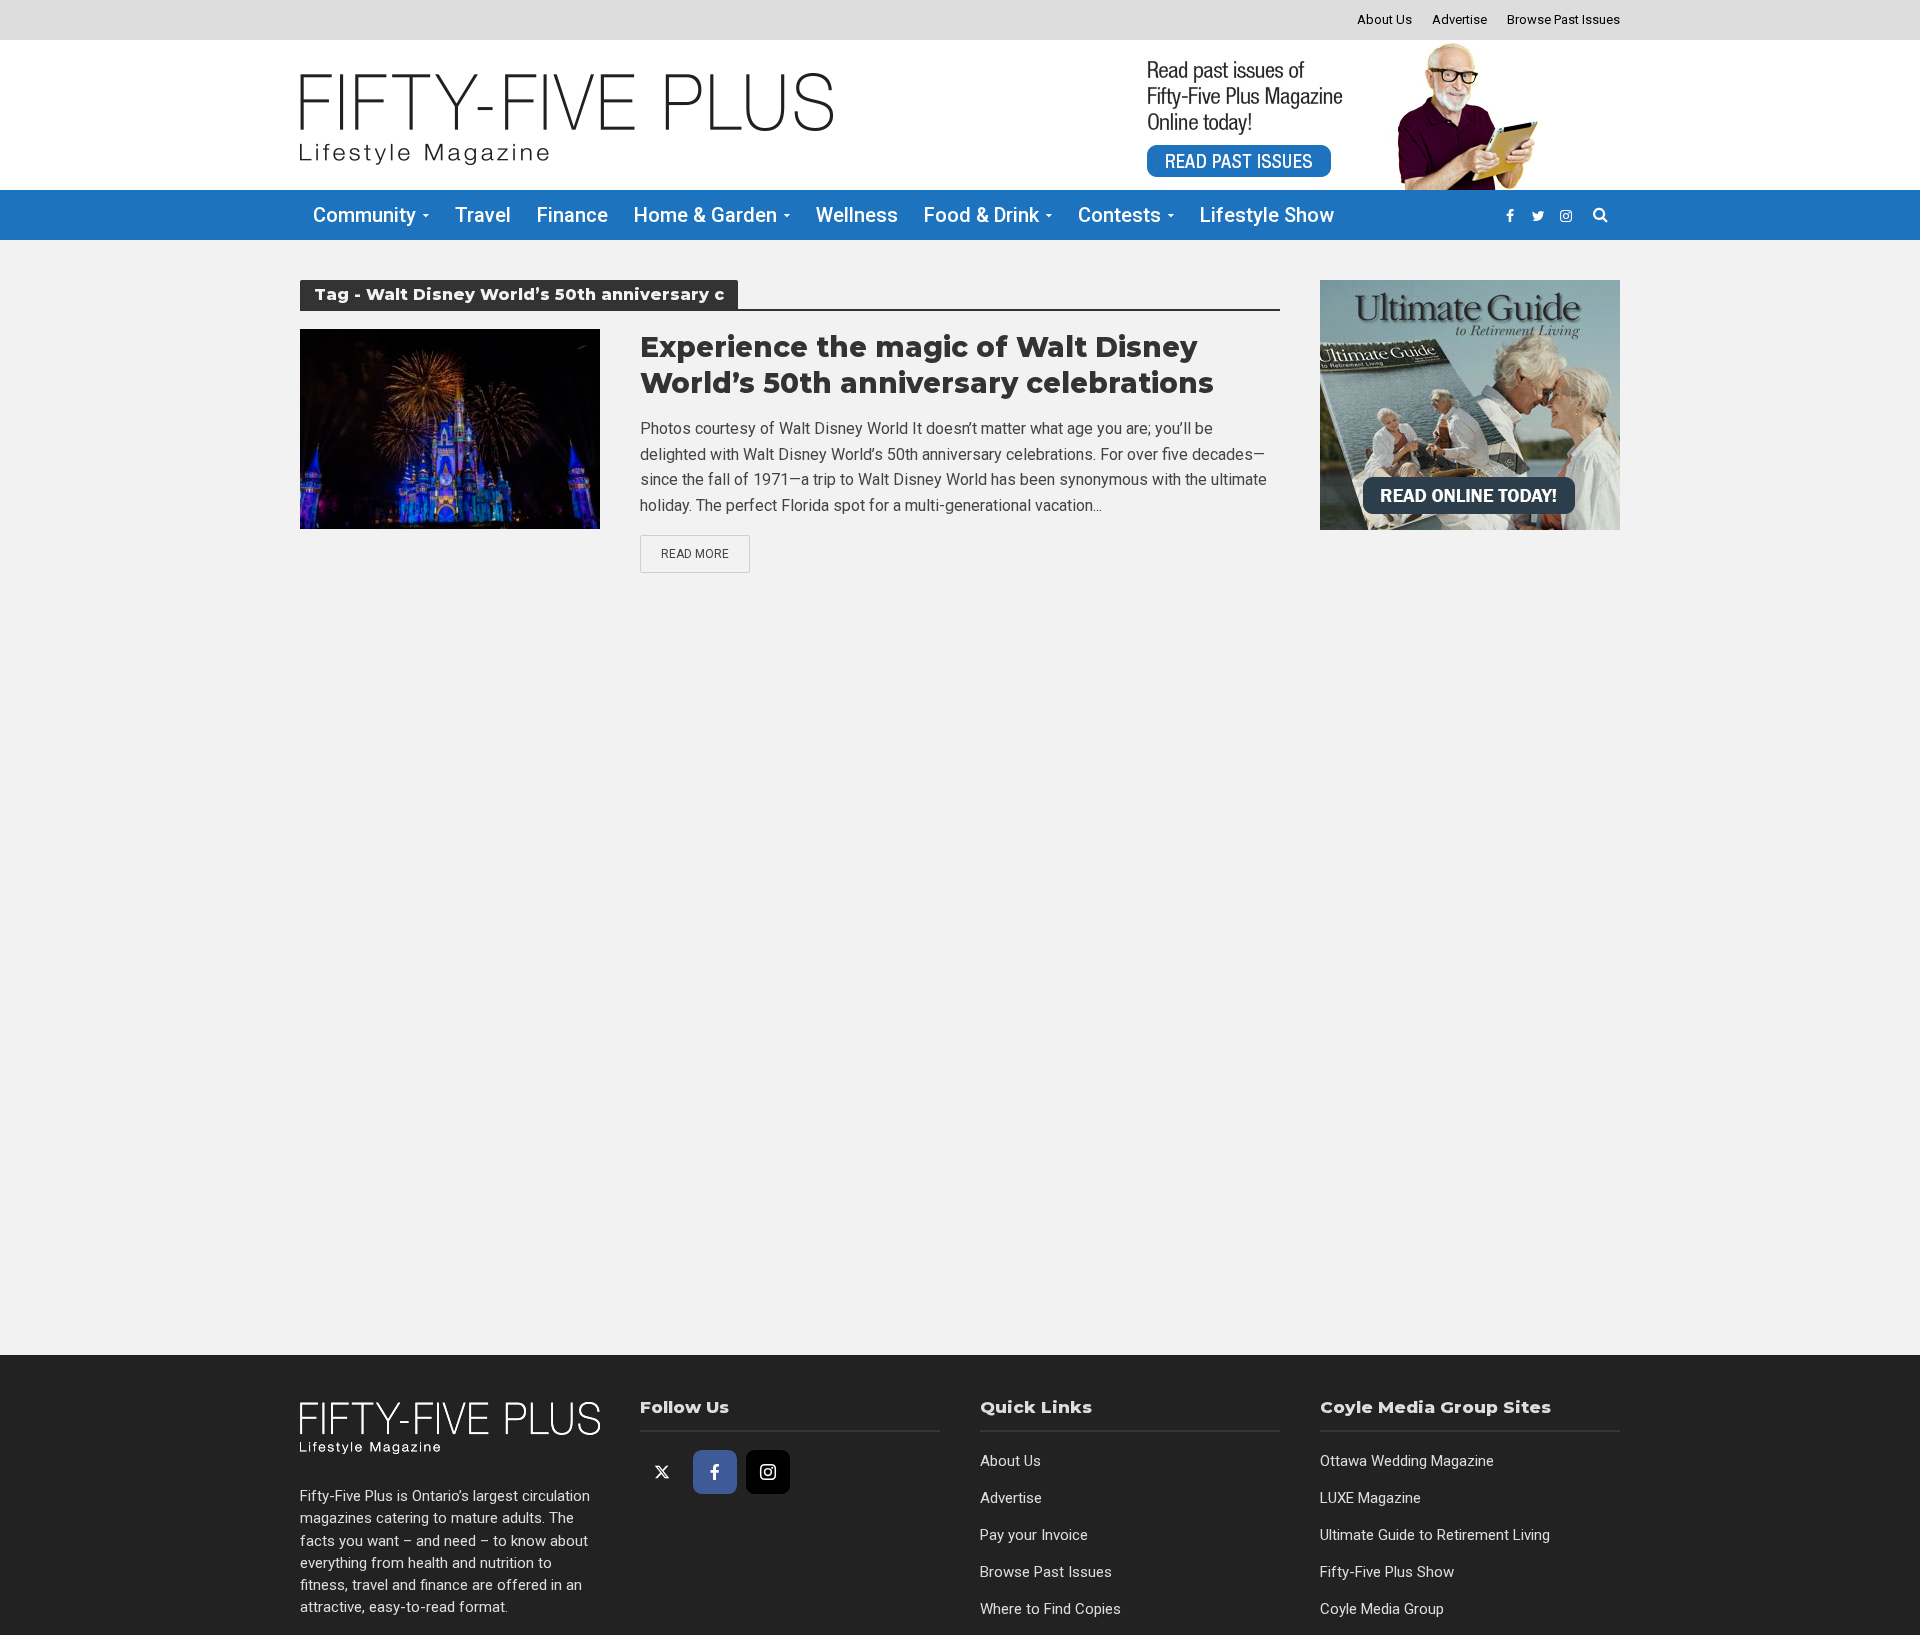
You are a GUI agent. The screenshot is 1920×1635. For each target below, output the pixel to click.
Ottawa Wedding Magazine (1407, 1461)
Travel (483, 215)
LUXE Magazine (1370, 1498)
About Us (1384, 19)
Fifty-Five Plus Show (1387, 1572)
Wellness (857, 215)
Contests (1119, 215)
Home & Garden (705, 215)
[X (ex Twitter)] (662, 1472)
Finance (572, 215)
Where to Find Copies (1050, 1609)
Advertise (1459, 19)
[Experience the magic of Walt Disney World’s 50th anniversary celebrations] (450, 427)
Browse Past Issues (1563, 19)
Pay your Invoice (1034, 1535)
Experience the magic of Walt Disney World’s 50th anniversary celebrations (927, 365)
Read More (695, 554)
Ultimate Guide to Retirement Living (1435, 1535)
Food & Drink (981, 215)
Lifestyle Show (1267, 215)
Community (364, 215)
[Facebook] (715, 1472)
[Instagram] (768, 1472)
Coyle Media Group (1382, 1609)
